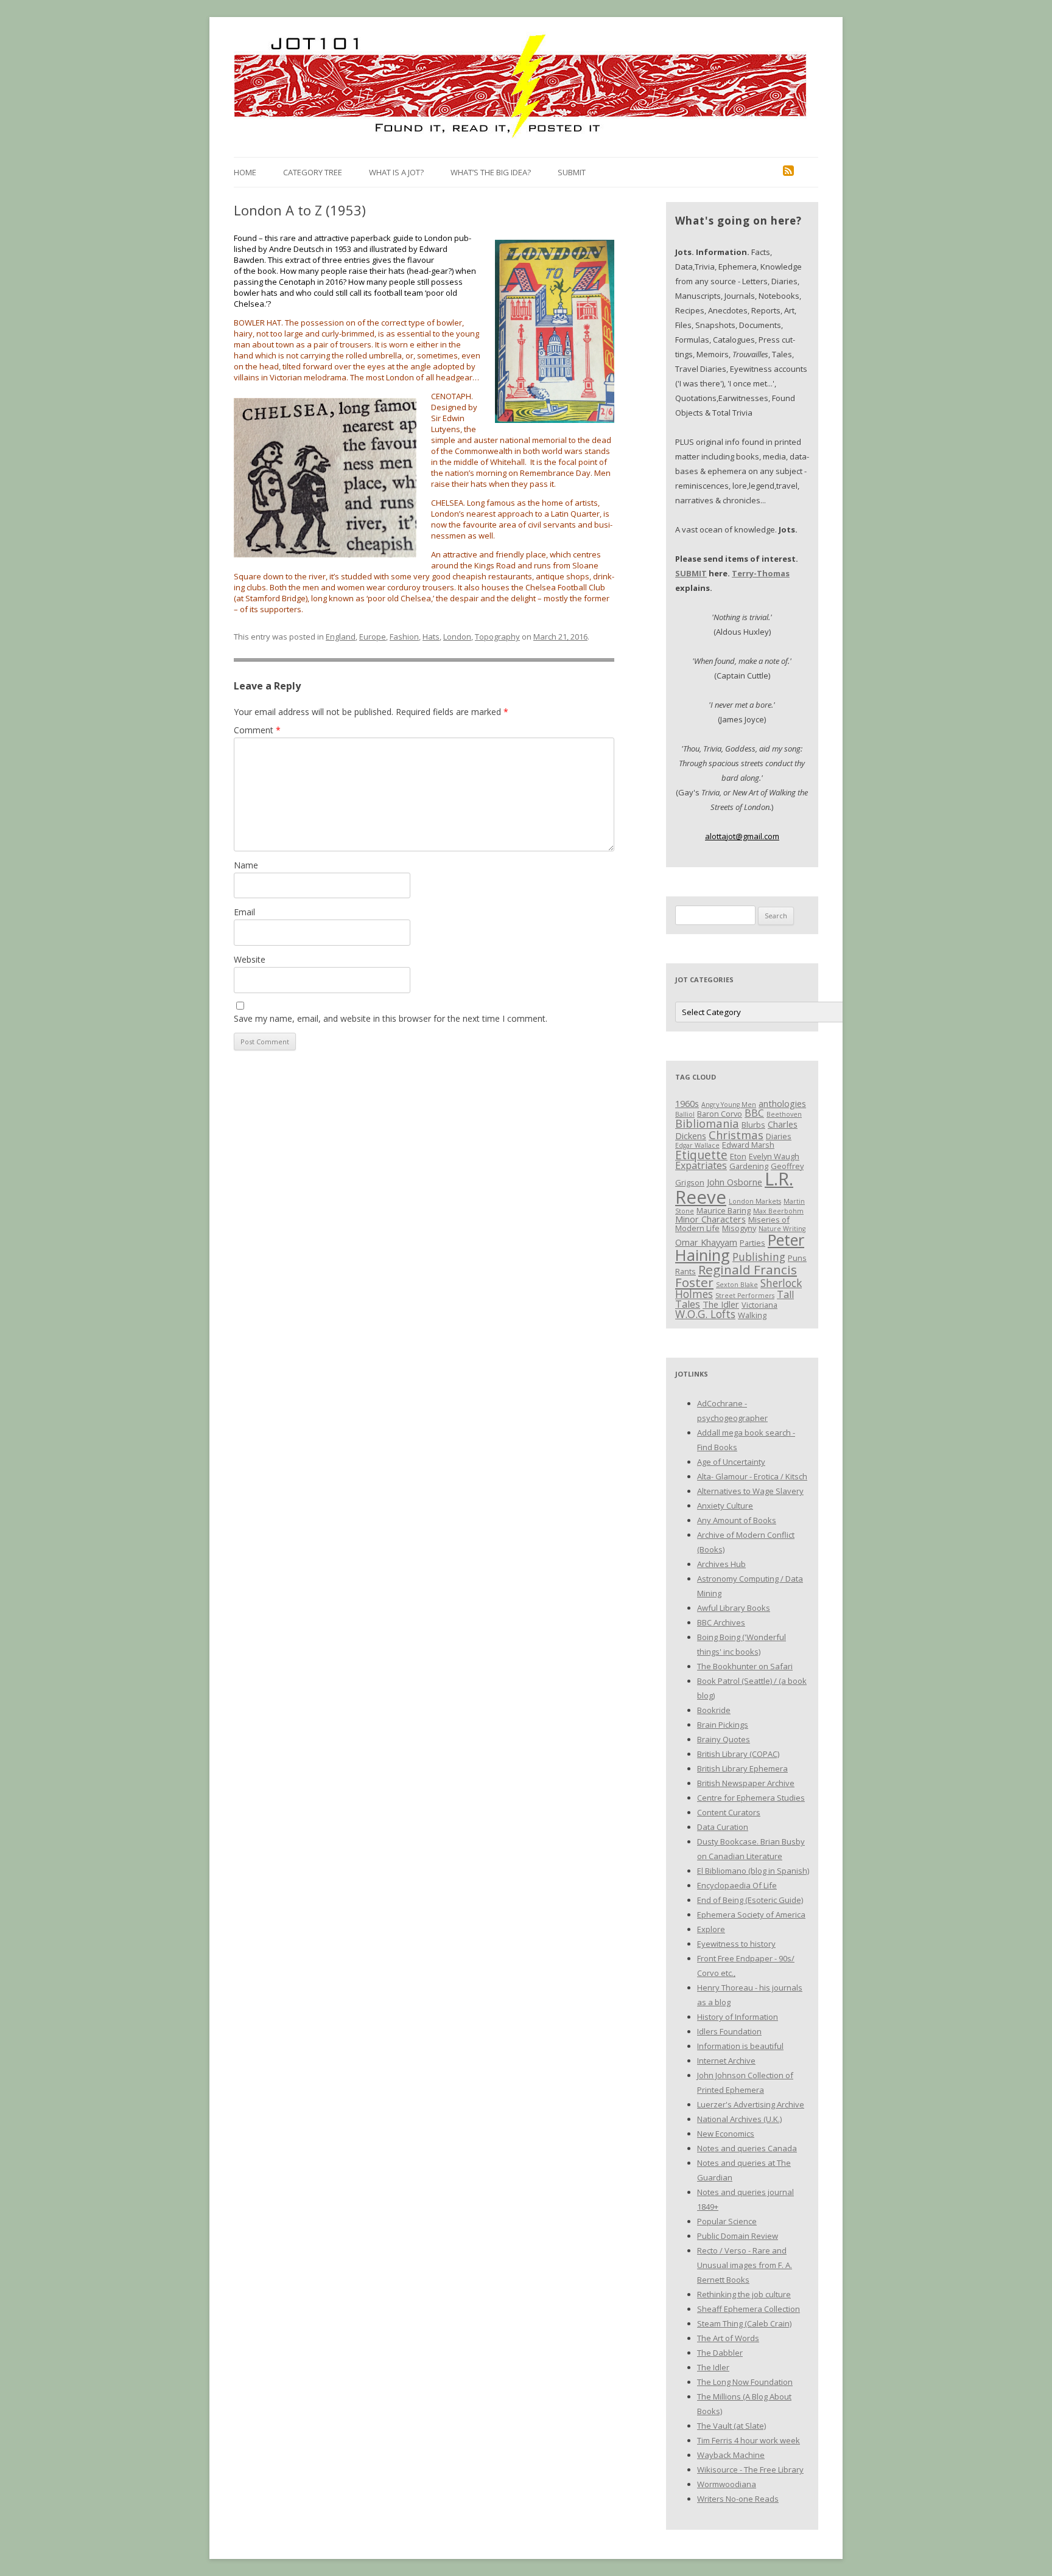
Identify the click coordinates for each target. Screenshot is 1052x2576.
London (457, 637)
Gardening (749, 1166)
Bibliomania (707, 1123)
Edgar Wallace (697, 1145)
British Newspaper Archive (746, 1783)
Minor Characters (710, 1219)
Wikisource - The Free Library (750, 2470)
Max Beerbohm (778, 1211)
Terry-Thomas (761, 573)
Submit (572, 172)
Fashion (404, 637)
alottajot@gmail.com (742, 836)
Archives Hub (721, 1564)
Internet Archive (726, 2061)
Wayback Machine (731, 2455)
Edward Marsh (748, 1145)
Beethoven (784, 1114)
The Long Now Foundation (745, 2382)
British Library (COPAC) (738, 1754)
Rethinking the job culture (744, 2294)
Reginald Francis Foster (736, 1276)
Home (245, 172)
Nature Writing (782, 1229)
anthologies (782, 1103)
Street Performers (745, 1296)
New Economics (726, 2134)
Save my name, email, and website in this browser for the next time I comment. (391, 1018)
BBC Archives (721, 1622)
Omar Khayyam (706, 1242)
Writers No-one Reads (738, 2499)
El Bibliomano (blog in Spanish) (753, 1871)
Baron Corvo (720, 1114)
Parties (752, 1243)
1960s (687, 1103)
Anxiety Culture (725, 1506)
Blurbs (753, 1125)
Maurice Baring (724, 1210)
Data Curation (723, 1827)
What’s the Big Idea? (491, 172)
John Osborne (735, 1182)
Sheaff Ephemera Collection (749, 2309)
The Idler (721, 1304)
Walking (752, 1315)
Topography (497, 637)
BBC (754, 1113)
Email (244, 912)
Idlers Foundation (729, 2031)
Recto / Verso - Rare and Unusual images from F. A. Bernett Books (745, 2265)
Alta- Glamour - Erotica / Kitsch (752, 1476)
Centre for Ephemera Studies (751, 1798)
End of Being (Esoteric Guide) (750, 1900)
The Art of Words (728, 2338)
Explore (711, 1929)
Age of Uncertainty (731, 1462)
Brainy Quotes (724, 1739)
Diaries (779, 1136)
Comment (257, 730)
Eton (738, 1156)
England (341, 637)
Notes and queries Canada (747, 2148)
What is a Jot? (396, 172)
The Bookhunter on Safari (745, 1666)
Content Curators (729, 1812)
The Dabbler (720, 2353)
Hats (431, 637)
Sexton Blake (737, 1285)
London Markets (755, 1201)
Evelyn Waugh (774, 1156)
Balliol (685, 1114)
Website (250, 959)
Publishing (759, 1257)
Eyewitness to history (736, 1944)
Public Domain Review (738, 2236)
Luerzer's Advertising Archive (751, 2104)
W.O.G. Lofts (705, 1314)
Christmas (736, 1135)
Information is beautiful (740, 2046)
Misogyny (739, 1228)
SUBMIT (691, 573)
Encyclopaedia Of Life (737, 1885)
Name (246, 865)
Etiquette (701, 1155)
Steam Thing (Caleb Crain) (744, 2323)
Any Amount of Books (737, 1520)
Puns (797, 1258)
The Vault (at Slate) (731, 2426)
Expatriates (701, 1165)
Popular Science (727, 2221)
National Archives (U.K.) (739, 2119)
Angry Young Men (729, 1105)
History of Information (738, 2017)
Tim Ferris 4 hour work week (749, 2440)
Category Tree (313, 172)
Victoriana (759, 1305)
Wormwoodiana (727, 2484)
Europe (373, 637)
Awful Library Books (734, 1608)
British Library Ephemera (742, 1768)
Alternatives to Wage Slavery (750, 1491)
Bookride (714, 1710)
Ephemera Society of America (751, 1915)
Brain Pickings (723, 1725)
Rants (686, 1271)
